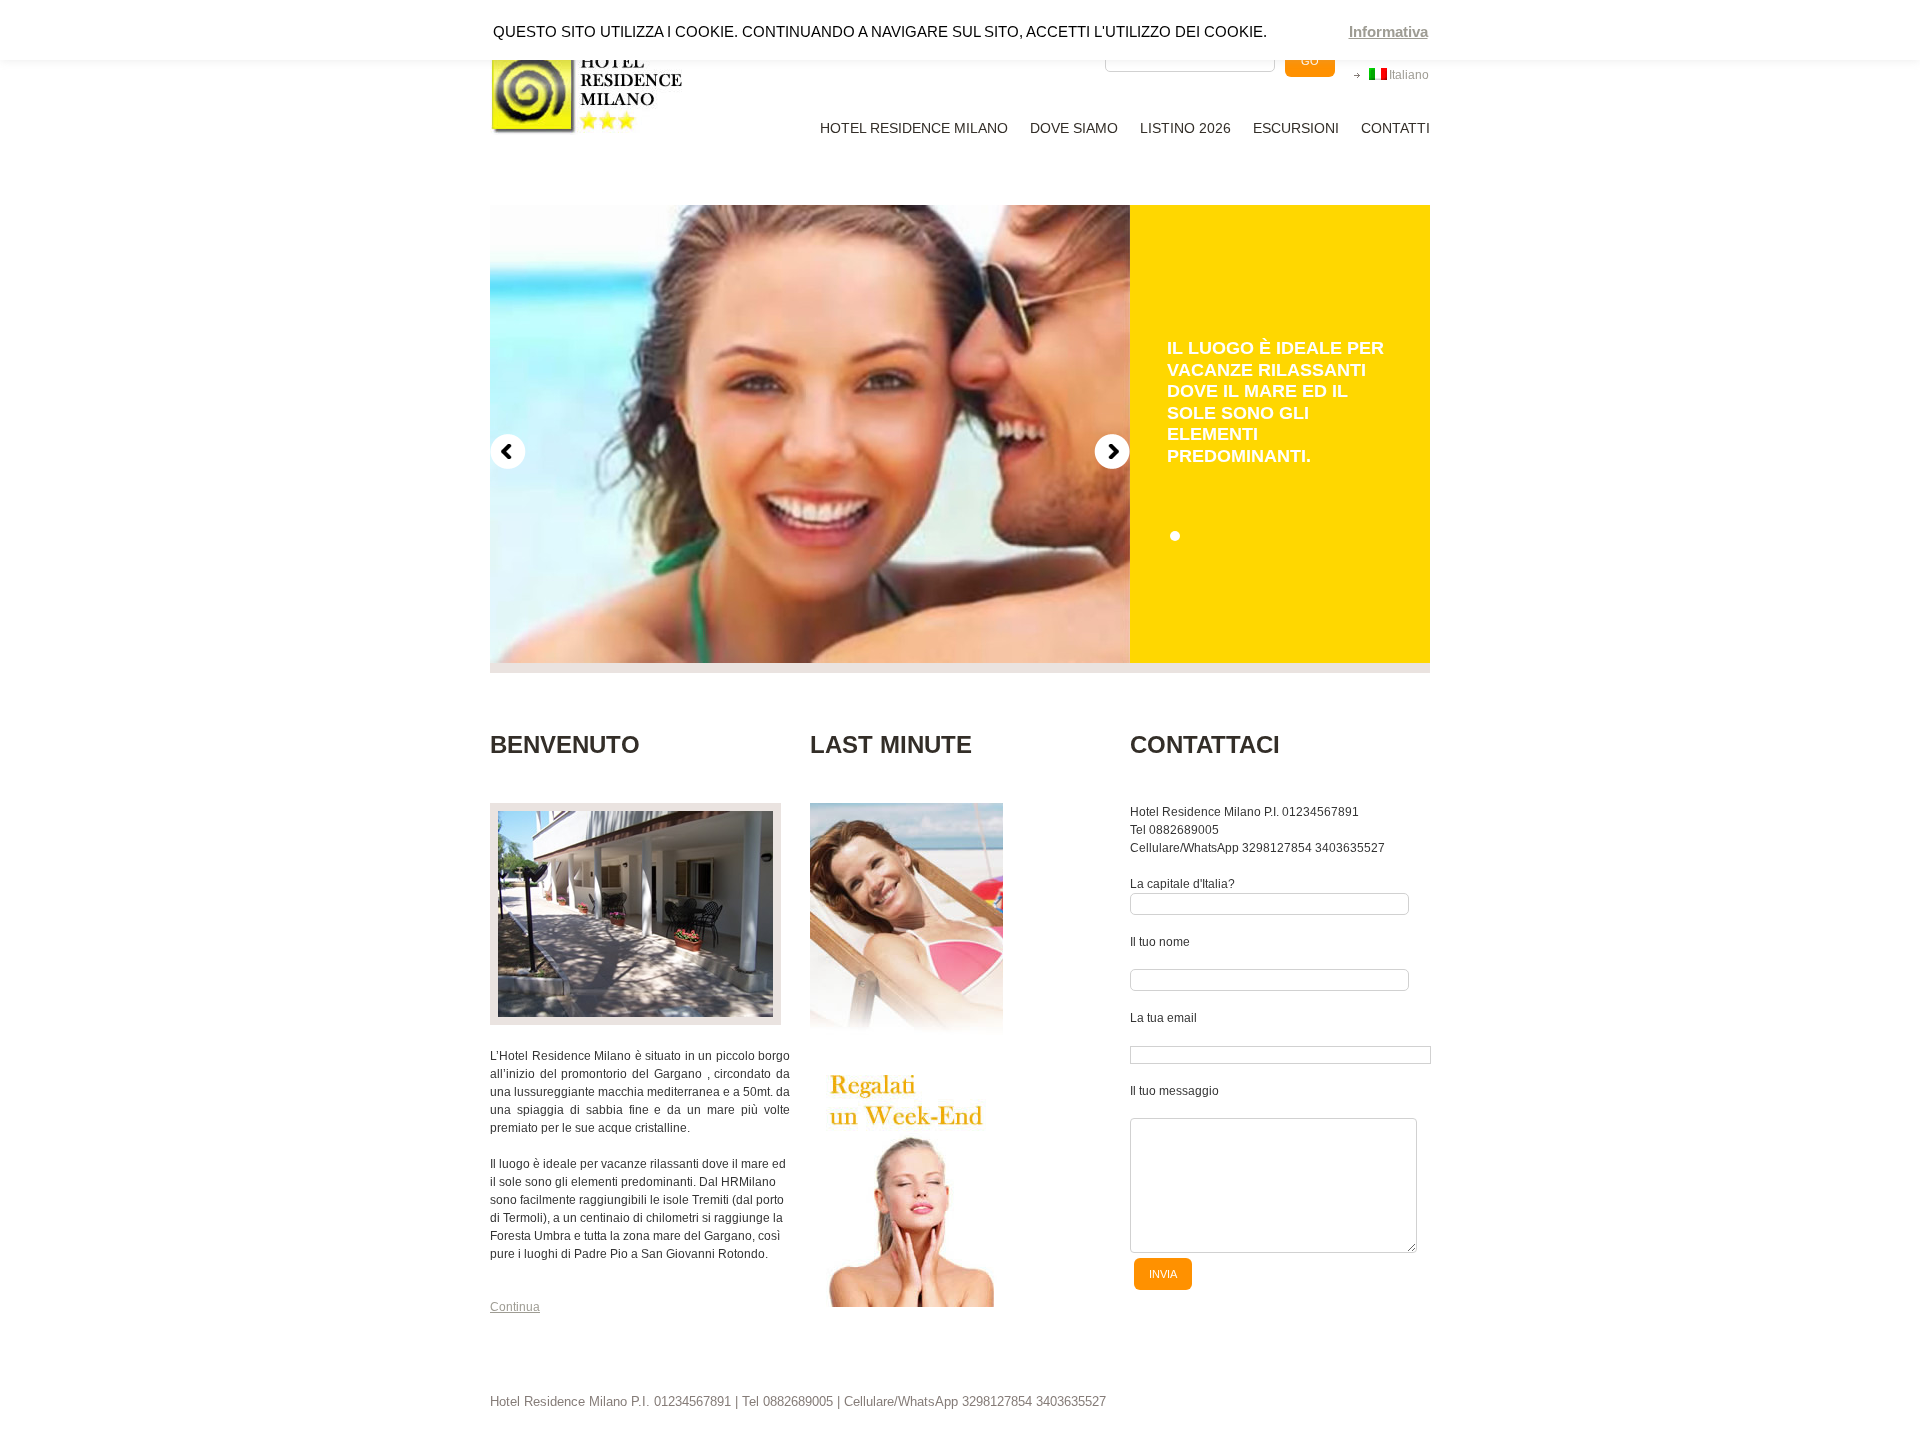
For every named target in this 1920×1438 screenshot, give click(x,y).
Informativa (1388, 31)
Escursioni (1296, 128)
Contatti (1395, 128)
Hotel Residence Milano (914, 128)
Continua (515, 1307)
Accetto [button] (1310, 32)
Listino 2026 (1185, 128)
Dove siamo (1074, 128)
